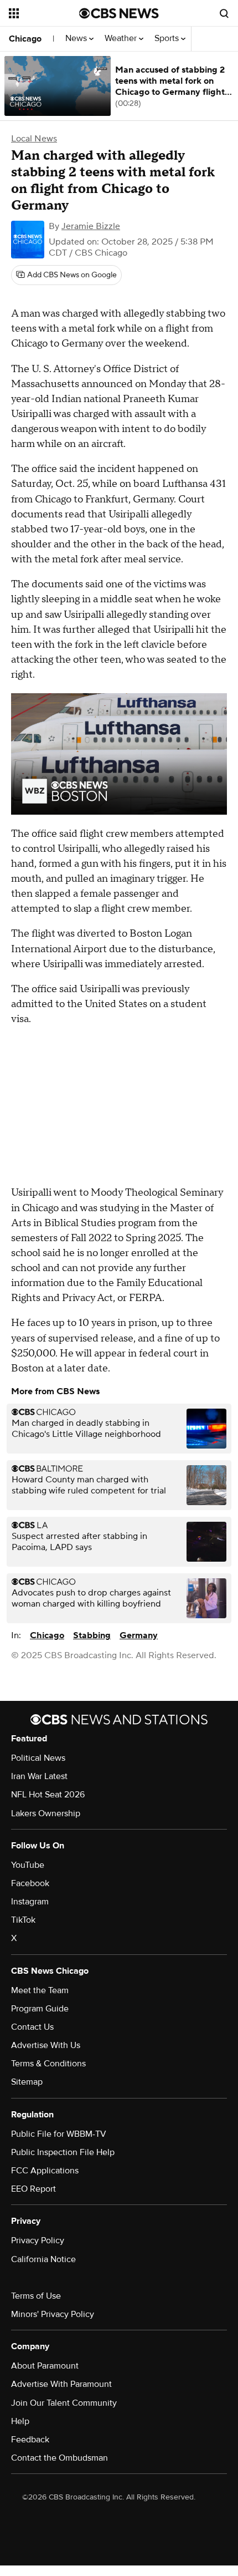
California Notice (43, 2259)
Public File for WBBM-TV (59, 2134)
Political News (38, 1758)
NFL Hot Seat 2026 (48, 1795)
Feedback (30, 2440)
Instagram (30, 1902)
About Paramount (45, 2366)
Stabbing (92, 1635)
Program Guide (40, 2009)
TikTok (23, 1920)
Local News (34, 139)
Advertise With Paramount (61, 2384)
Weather (122, 39)
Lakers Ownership (46, 1813)
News (77, 39)
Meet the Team (40, 1990)
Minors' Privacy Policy (53, 2314)
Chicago (25, 39)
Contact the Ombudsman (59, 2458)
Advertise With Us (46, 2045)
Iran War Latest (39, 1776)
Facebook (30, 1883)
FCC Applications (45, 2171)
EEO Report (33, 2189)
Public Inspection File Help (63, 2152)
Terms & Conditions (48, 2064)
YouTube (28, 1865)
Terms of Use (36, 2296)
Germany (139, 1635)
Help (20, 2421)
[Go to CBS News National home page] (119, 13)
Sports (168, 39)
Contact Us (32, 2027)
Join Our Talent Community (64, 2403)
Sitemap (27, 2082)
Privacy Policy (38, 2240)
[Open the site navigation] (44, 13)
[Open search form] (224, 13)
